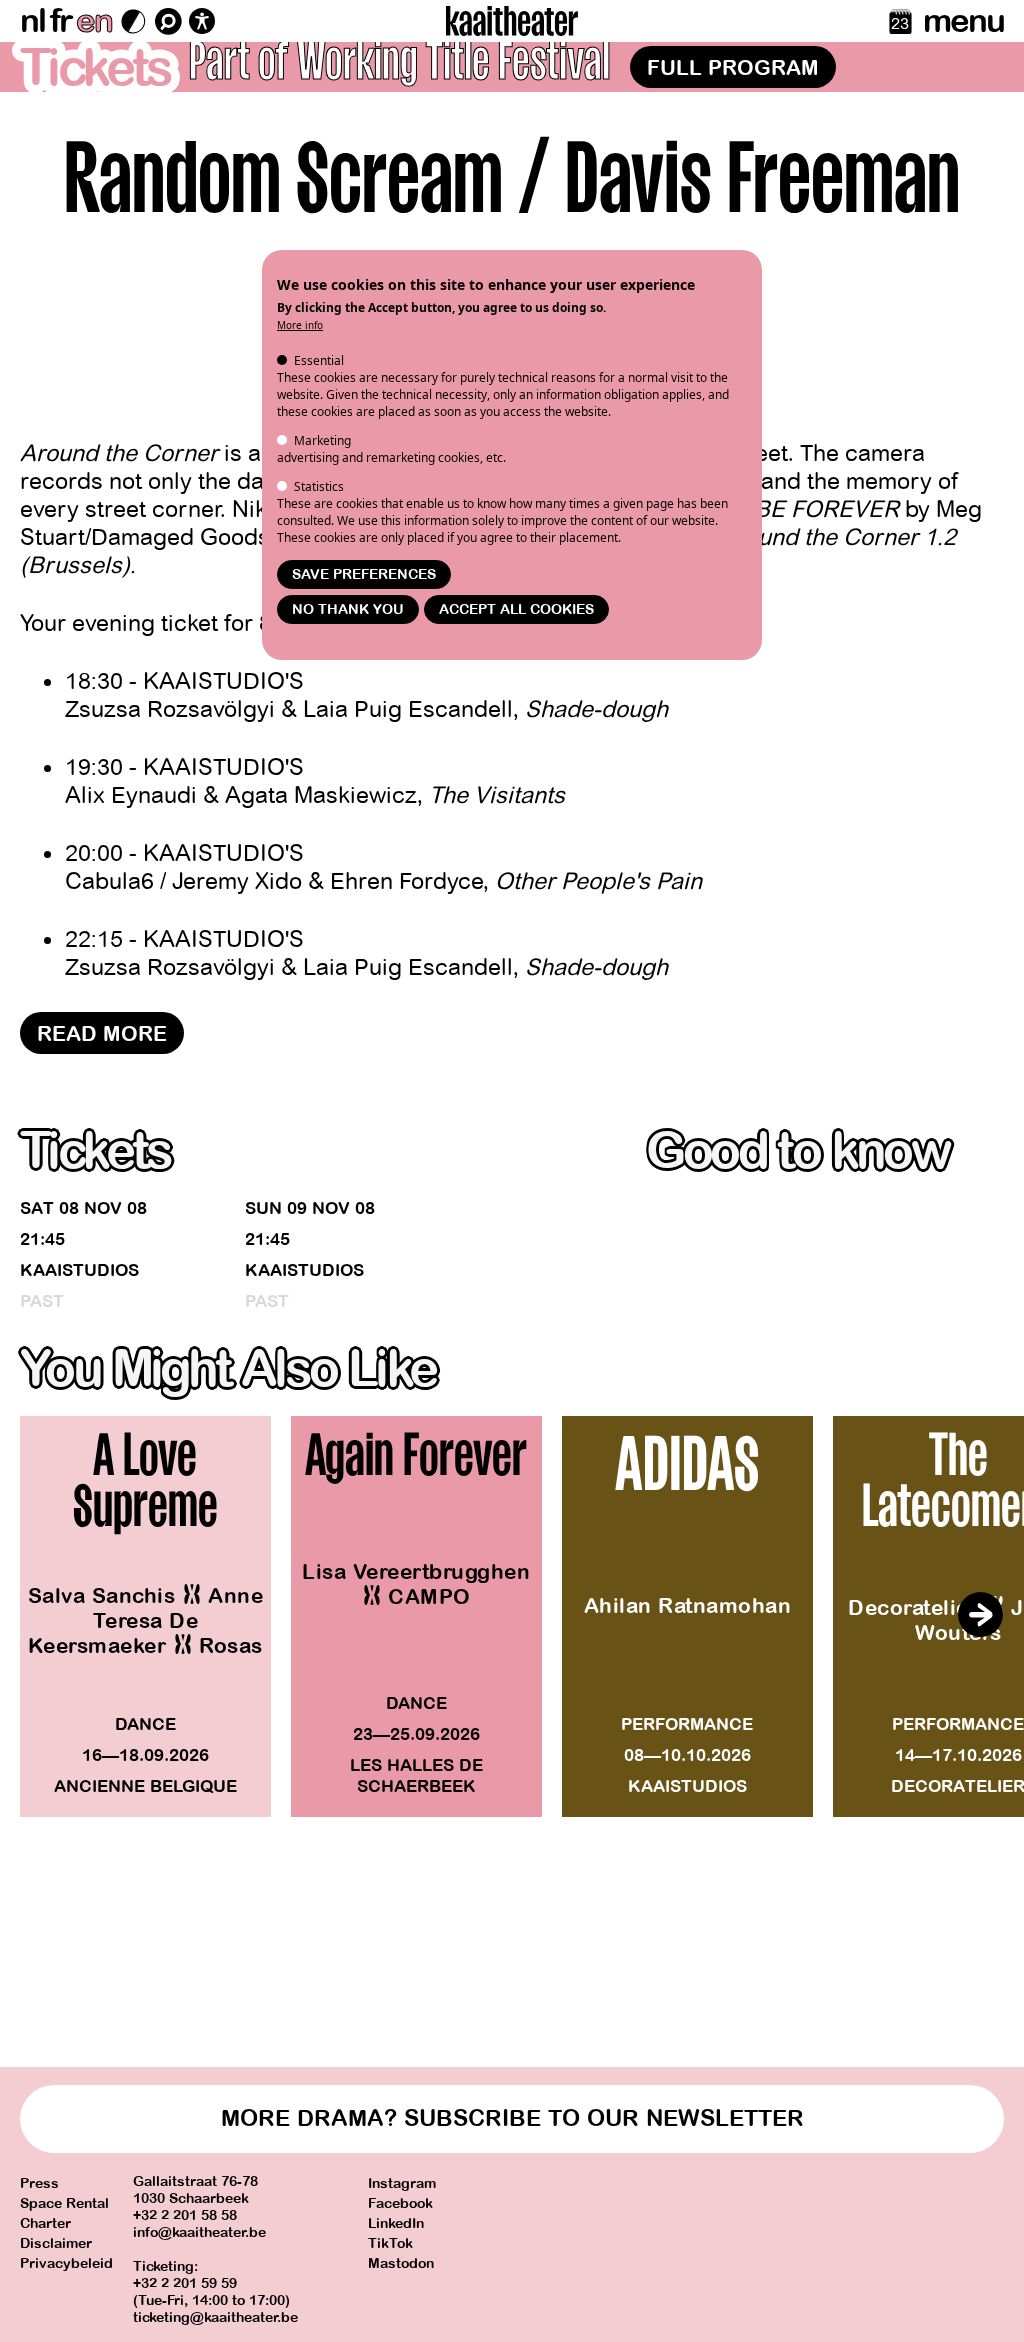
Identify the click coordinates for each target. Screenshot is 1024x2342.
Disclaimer (56, 2243)
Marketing (322, 440)
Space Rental (64, 2203)
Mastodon (401, 2263)
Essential (319, 360)
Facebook (400, 2203)
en (94, 21)
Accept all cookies (516, 609)
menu (963, 21)
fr (60, 21)
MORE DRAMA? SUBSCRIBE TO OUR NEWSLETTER (512, 2118)
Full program (733, 68)
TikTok (390, 2243)
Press (39, 2183)
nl (32, 21)
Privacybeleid (66, 2263)
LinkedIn (396, 2223)
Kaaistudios (79, 1270)
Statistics (319, 486)
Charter (45, 2223)
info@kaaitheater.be (199, 2232)
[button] (980, 1615)
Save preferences (364, 574)
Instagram (402, 2183)
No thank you (348, 609)
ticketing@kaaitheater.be (215, 2317)
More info (300, 325)
